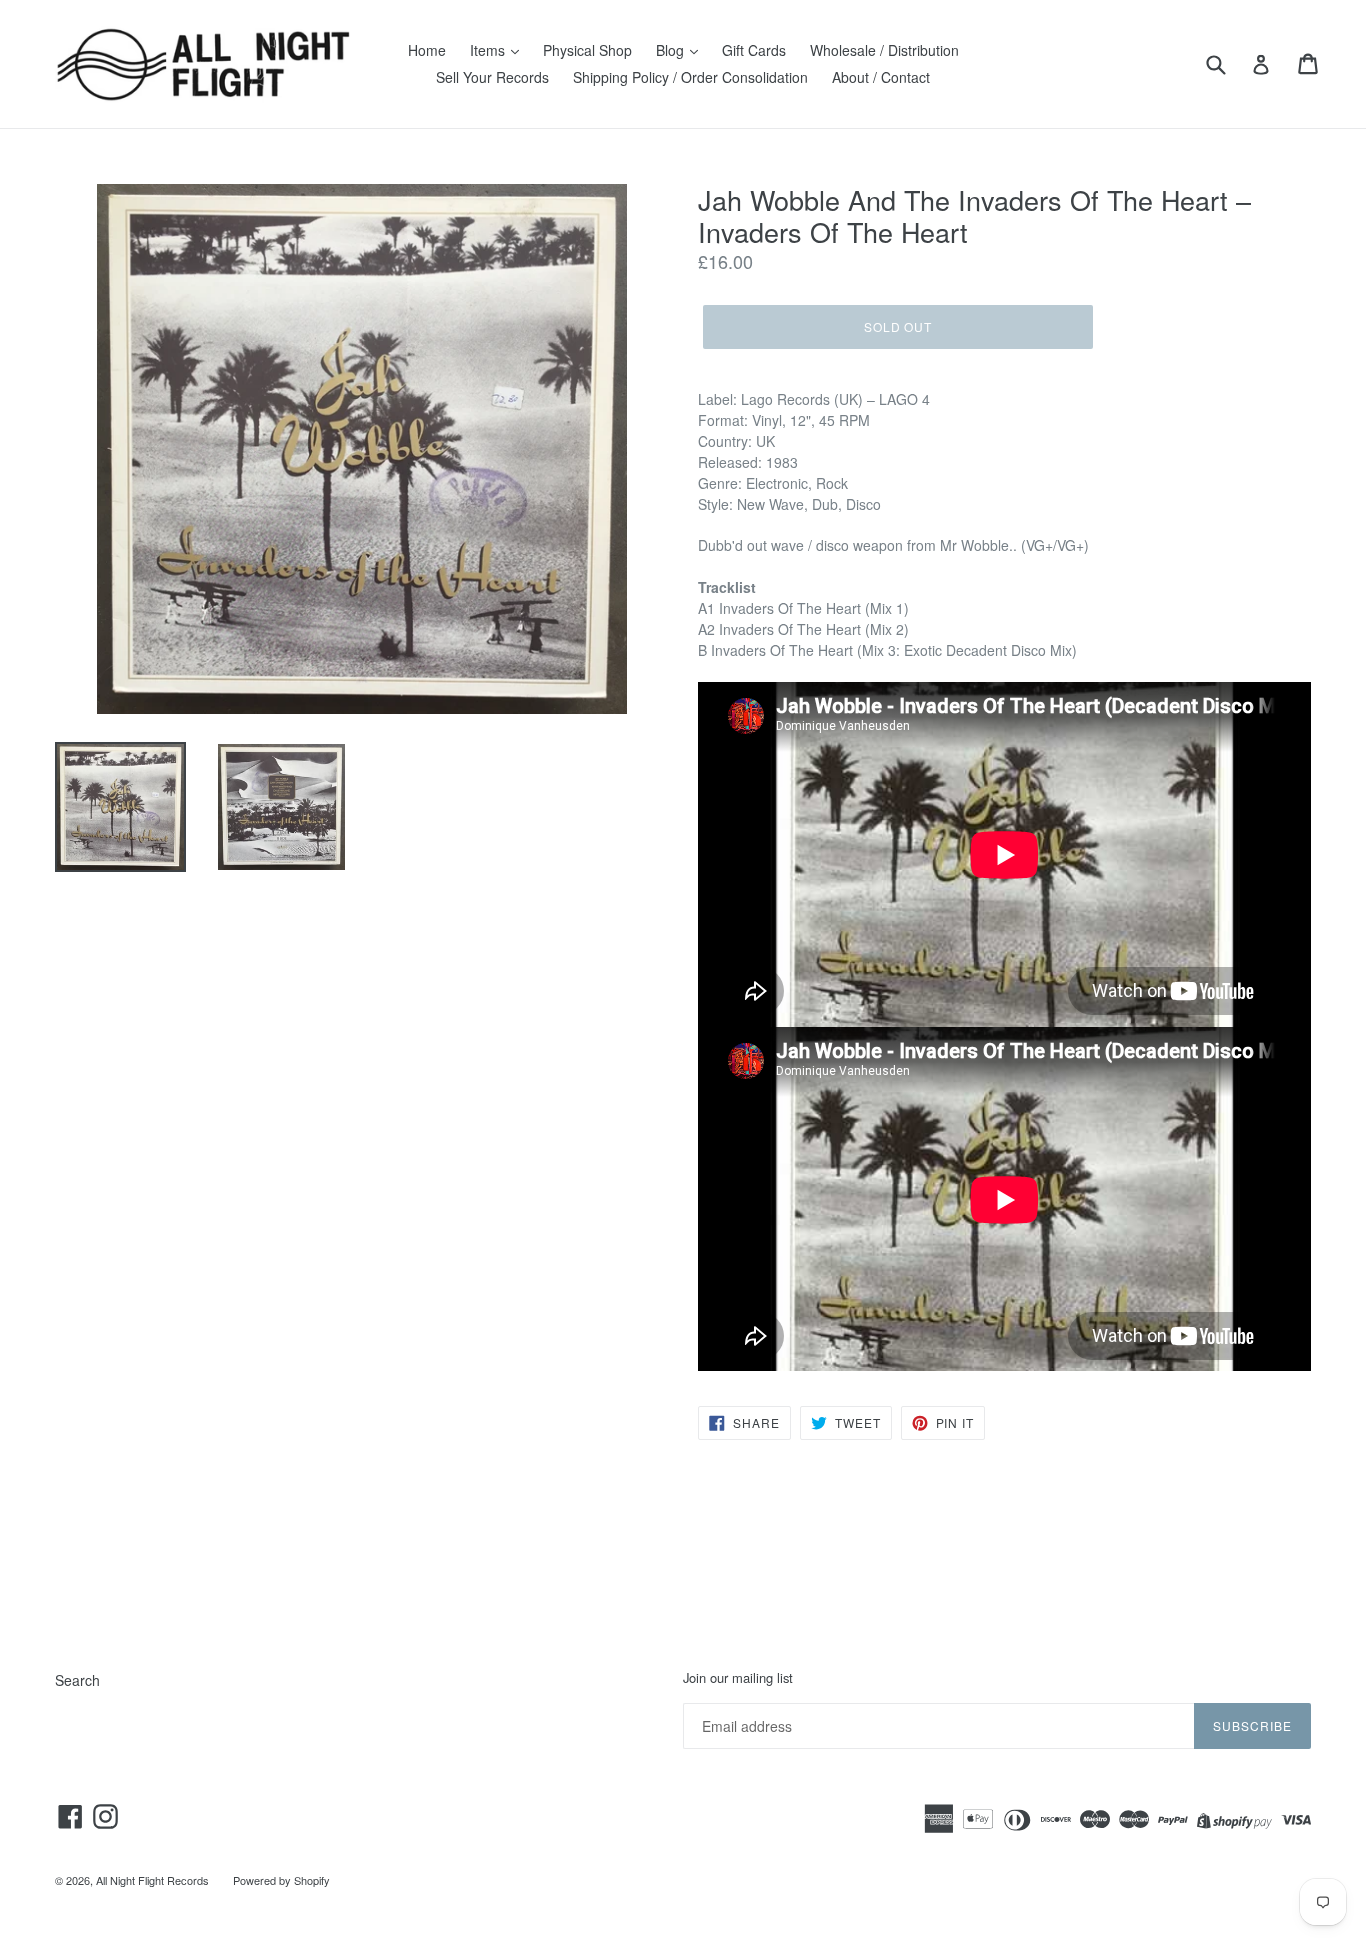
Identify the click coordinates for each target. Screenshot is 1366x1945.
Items (489, 50)
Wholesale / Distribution (884, 50)
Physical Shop (587, 50)
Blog (672, 50)
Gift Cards (754, 50)
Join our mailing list (738, 1678)
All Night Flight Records (152, 1880)
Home (427, 50)
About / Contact (881, 77)
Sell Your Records (492, 77)
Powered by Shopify (281, 1880)
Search (77, 1680)
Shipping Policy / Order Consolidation (690, 77)
